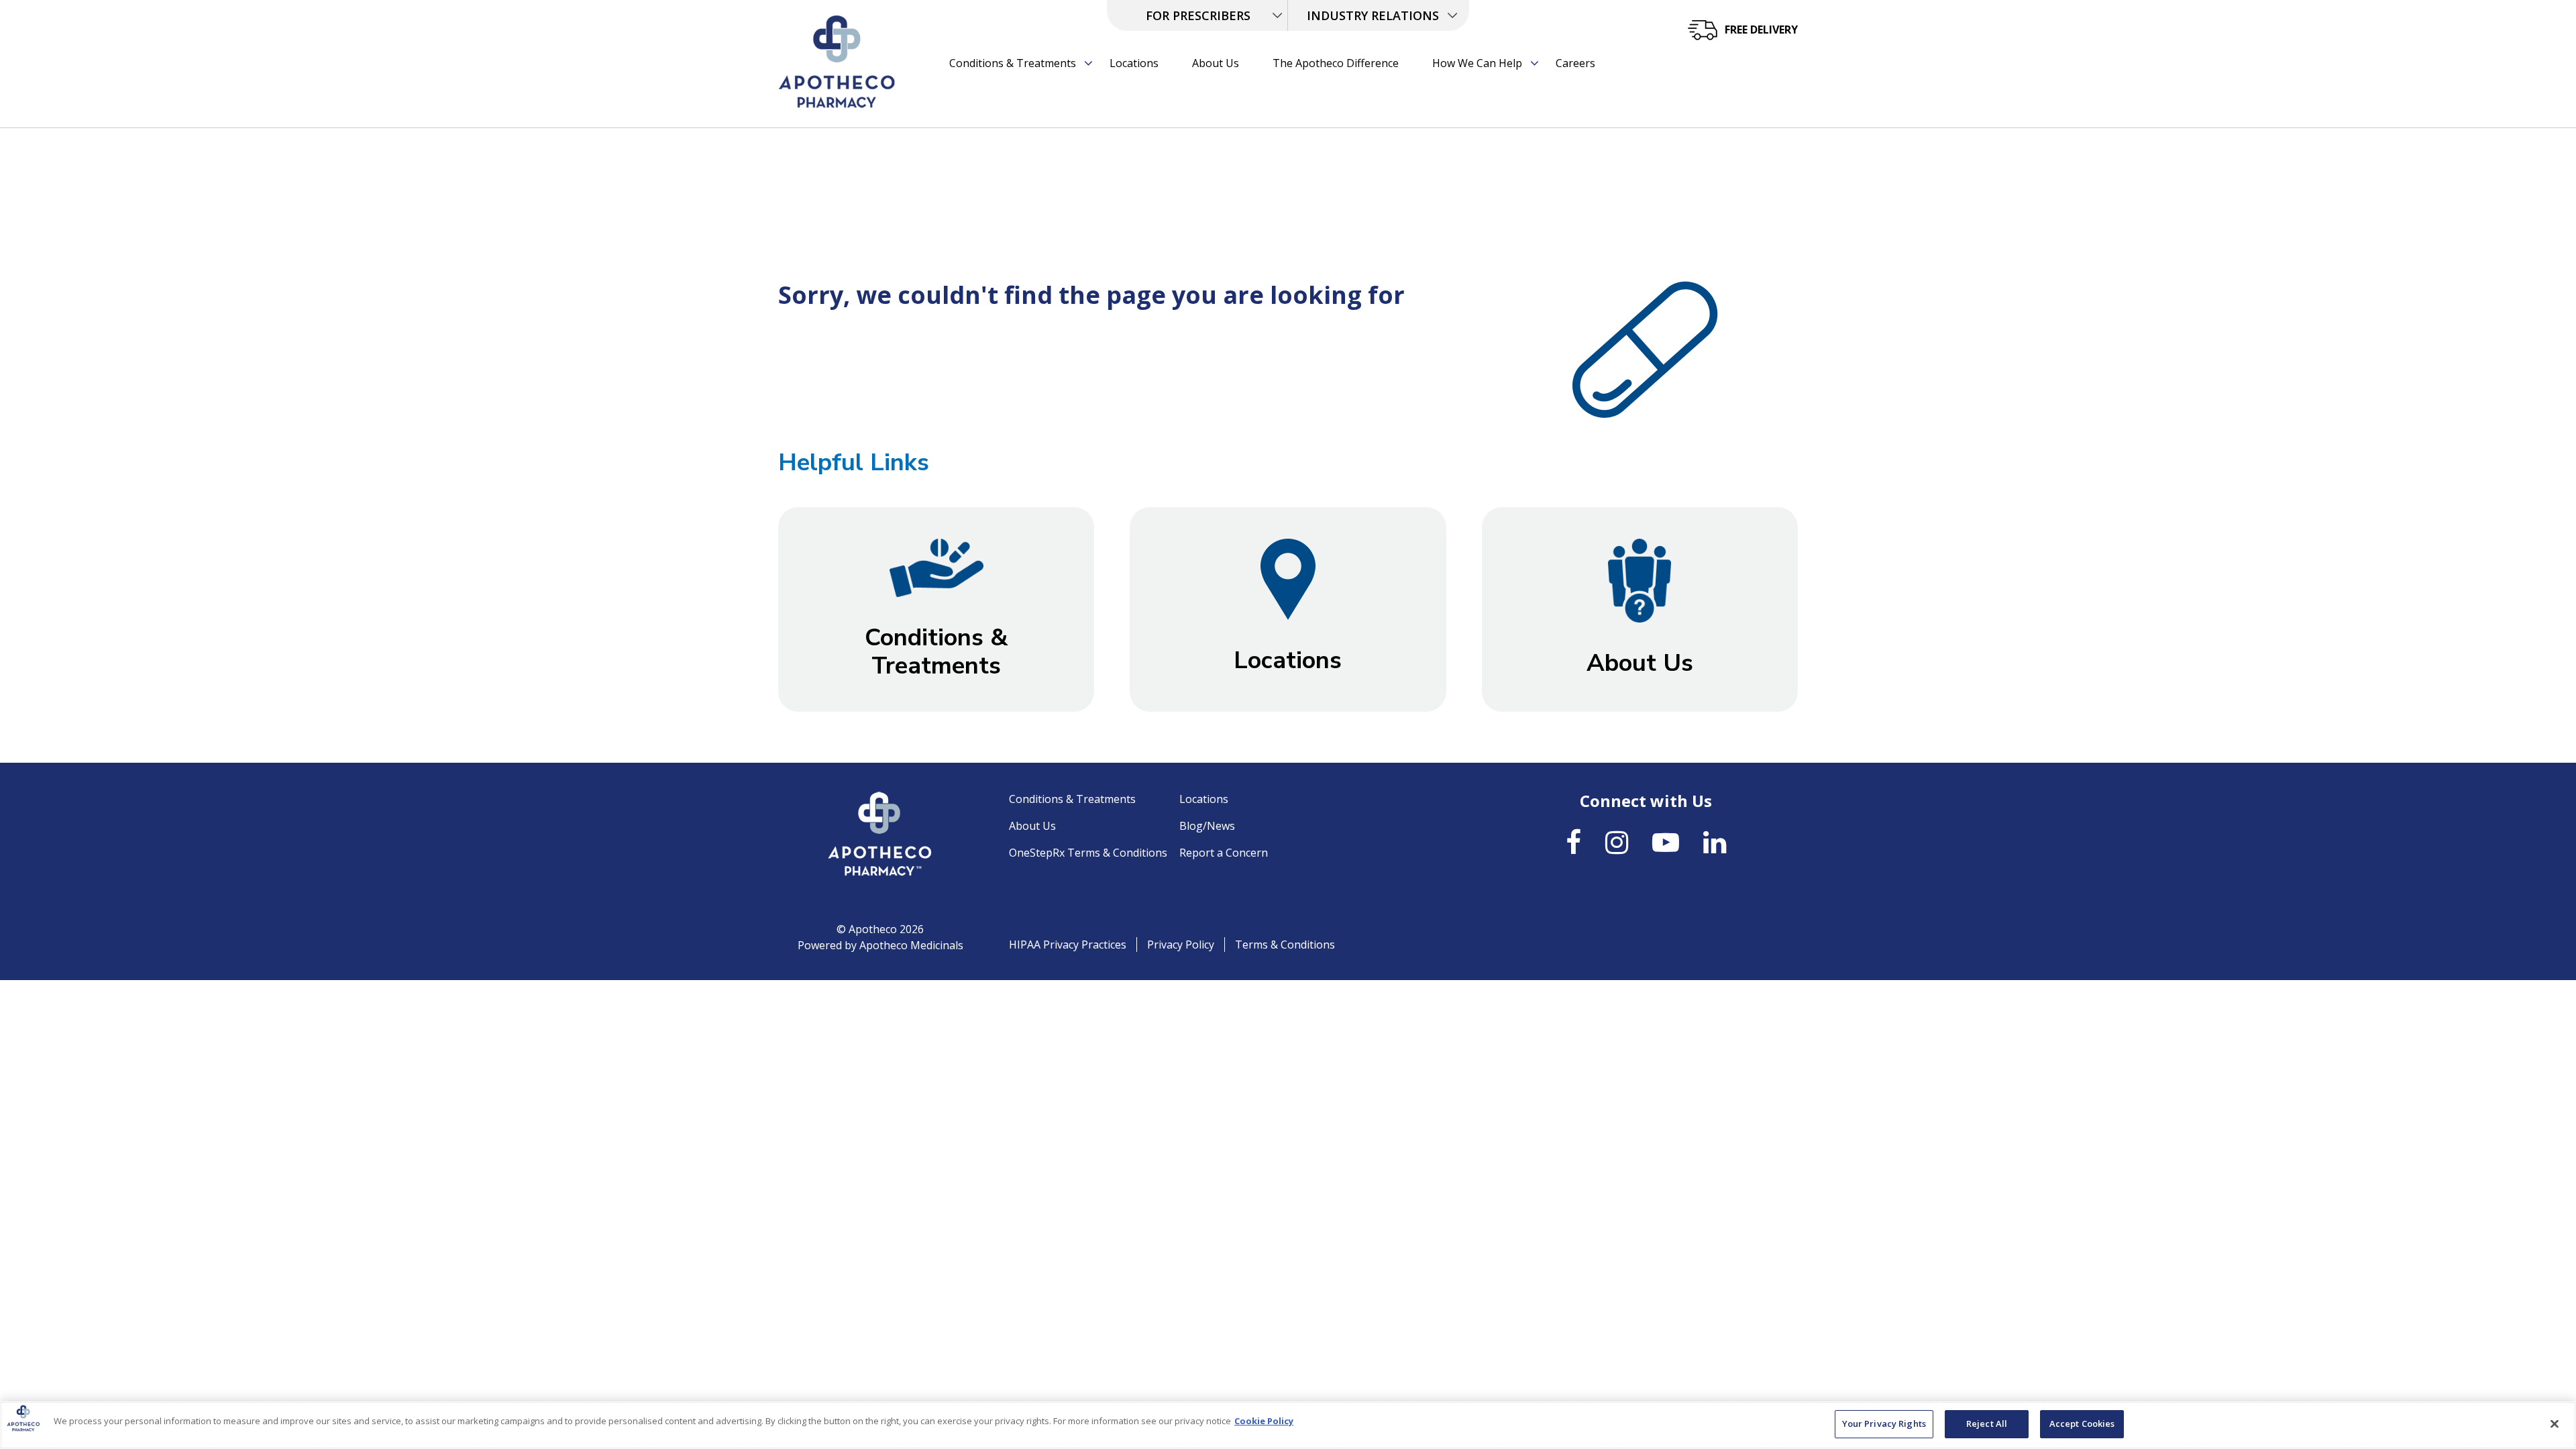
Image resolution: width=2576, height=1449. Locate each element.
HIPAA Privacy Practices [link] (1068, 945)
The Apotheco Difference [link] (1336, 63)
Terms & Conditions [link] (1285, 945)
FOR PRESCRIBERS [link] (1198, 15)
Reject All (1987, 1424)
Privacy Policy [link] (1181, 945)
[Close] (2555, 1424)
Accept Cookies (2082, 1424)
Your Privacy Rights (1884, 1424)
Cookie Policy (1264, 1421)
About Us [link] (1216, 63)
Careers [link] (1575, 63)
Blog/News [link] (1207, 826)
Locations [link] (1134, 63)
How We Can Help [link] (1477, 63)
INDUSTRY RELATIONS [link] (1373, 15)
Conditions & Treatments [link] (1013, 63)
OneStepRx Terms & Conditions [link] (1088, 853)
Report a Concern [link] (1224, 853)
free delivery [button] (1761, 30)
